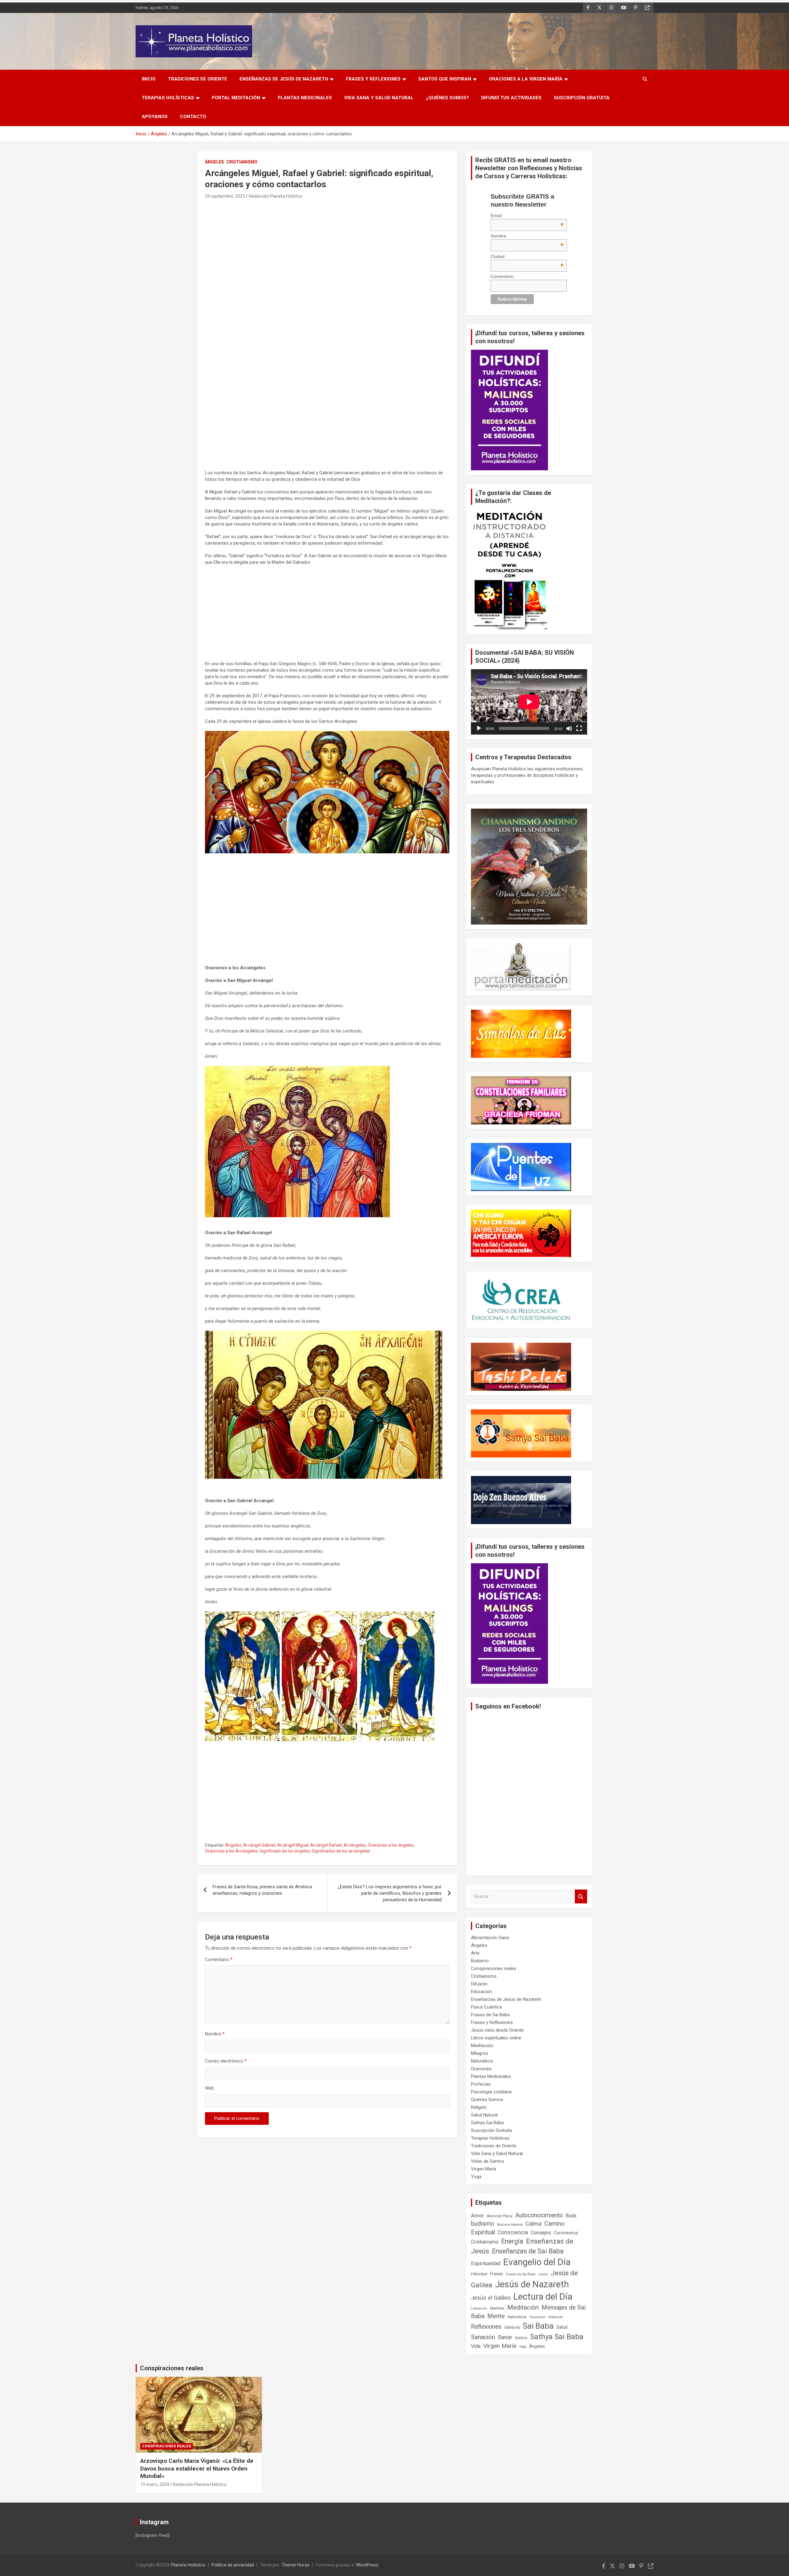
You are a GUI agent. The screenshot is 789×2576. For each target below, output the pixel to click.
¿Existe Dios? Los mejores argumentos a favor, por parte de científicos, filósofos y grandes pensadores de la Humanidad (390, 1893)
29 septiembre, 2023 (225, 196)
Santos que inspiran (445, 79)
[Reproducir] (479, 728)
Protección (556, 2317)
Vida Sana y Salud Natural (379, 98)
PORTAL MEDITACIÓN (236, 98)
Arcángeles (355, 1845)
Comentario (219, 1960)
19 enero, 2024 (155, 2484)
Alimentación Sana (490, 1938)
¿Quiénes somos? (447, 98)
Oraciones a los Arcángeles (231, 1851)
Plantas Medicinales (305, 98)
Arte (475, 1953)
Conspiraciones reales (494, 1968)
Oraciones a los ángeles (391, 1845)
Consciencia (513, 2232)
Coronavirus (566, 2233)
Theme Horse (296, 2565)
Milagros (480, 2053)
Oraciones (481, 2069)
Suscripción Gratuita (582, 98)
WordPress (367, 2565)
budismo (483, 2224)
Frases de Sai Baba (490, 2015)
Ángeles (215, 162)
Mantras (497, 2308)
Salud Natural (484, 2115)
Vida (476, 2346)
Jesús (543, 2274)
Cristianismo (242, 162)
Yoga (476, 2177)
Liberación (479, 2308)
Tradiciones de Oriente (198, 79)
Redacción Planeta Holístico (276, 196)
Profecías (481, 2084)
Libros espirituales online (496, 2038)
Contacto (193, 117)
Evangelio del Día (537, 2262)
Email (527, 216)
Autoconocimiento (539, 2215)
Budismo (480, 1961)
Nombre (215, 2034)
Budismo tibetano (510, 2225)
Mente (496, 2316)
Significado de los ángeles (285, 1851)
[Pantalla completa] (579, 728)
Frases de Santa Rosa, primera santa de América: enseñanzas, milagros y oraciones (263, 1890)
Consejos (541, 2233)
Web (209, 2088)
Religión (479, 2107)
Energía (512, 2241)
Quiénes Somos (487, 2100)
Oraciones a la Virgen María (526, 79)
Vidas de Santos (488, 2161)
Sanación (483, 2337)
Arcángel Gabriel (259, 1845)
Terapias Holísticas (168, 98)
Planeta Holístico (188, 2565)
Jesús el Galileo (491, 2298)
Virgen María (484, 2169)
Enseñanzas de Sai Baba (528, 2251)
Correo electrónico (226, 2061)
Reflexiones (486, 2327)
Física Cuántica (486, 2007)
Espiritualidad (486, 2263)
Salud (562, 2327)
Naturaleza (482, 2061)
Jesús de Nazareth (532, 2284)
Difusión (479, 1984)
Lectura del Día (543, 2297)
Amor (477, 2215)
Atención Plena (500, 2216)
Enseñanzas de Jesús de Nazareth (284, 79)
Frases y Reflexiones (373, 79)
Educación (481, 1992)
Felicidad (479, 2274)
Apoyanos (155, 117)
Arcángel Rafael (326, 1845)
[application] (529, 702)
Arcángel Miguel (293, 1845)
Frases (497, 2274)
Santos (521, 2338)
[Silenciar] (569, 728)
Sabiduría (512, 2327)
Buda (571, 2216)
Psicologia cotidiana (491, 2092)
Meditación (482, 2046)
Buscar (581, 1896)
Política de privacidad (233, 2565)
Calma (533, 2224)
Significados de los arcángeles (341, 1851)
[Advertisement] (327, 246)
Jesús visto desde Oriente (497, 2030)
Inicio (149, 79)
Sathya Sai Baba (487, 2123)
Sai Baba (538, 2326)
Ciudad (527, 256)
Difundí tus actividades (511, 98)
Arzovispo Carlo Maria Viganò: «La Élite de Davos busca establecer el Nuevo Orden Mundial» (197, 2468)
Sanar (505, 2337)
